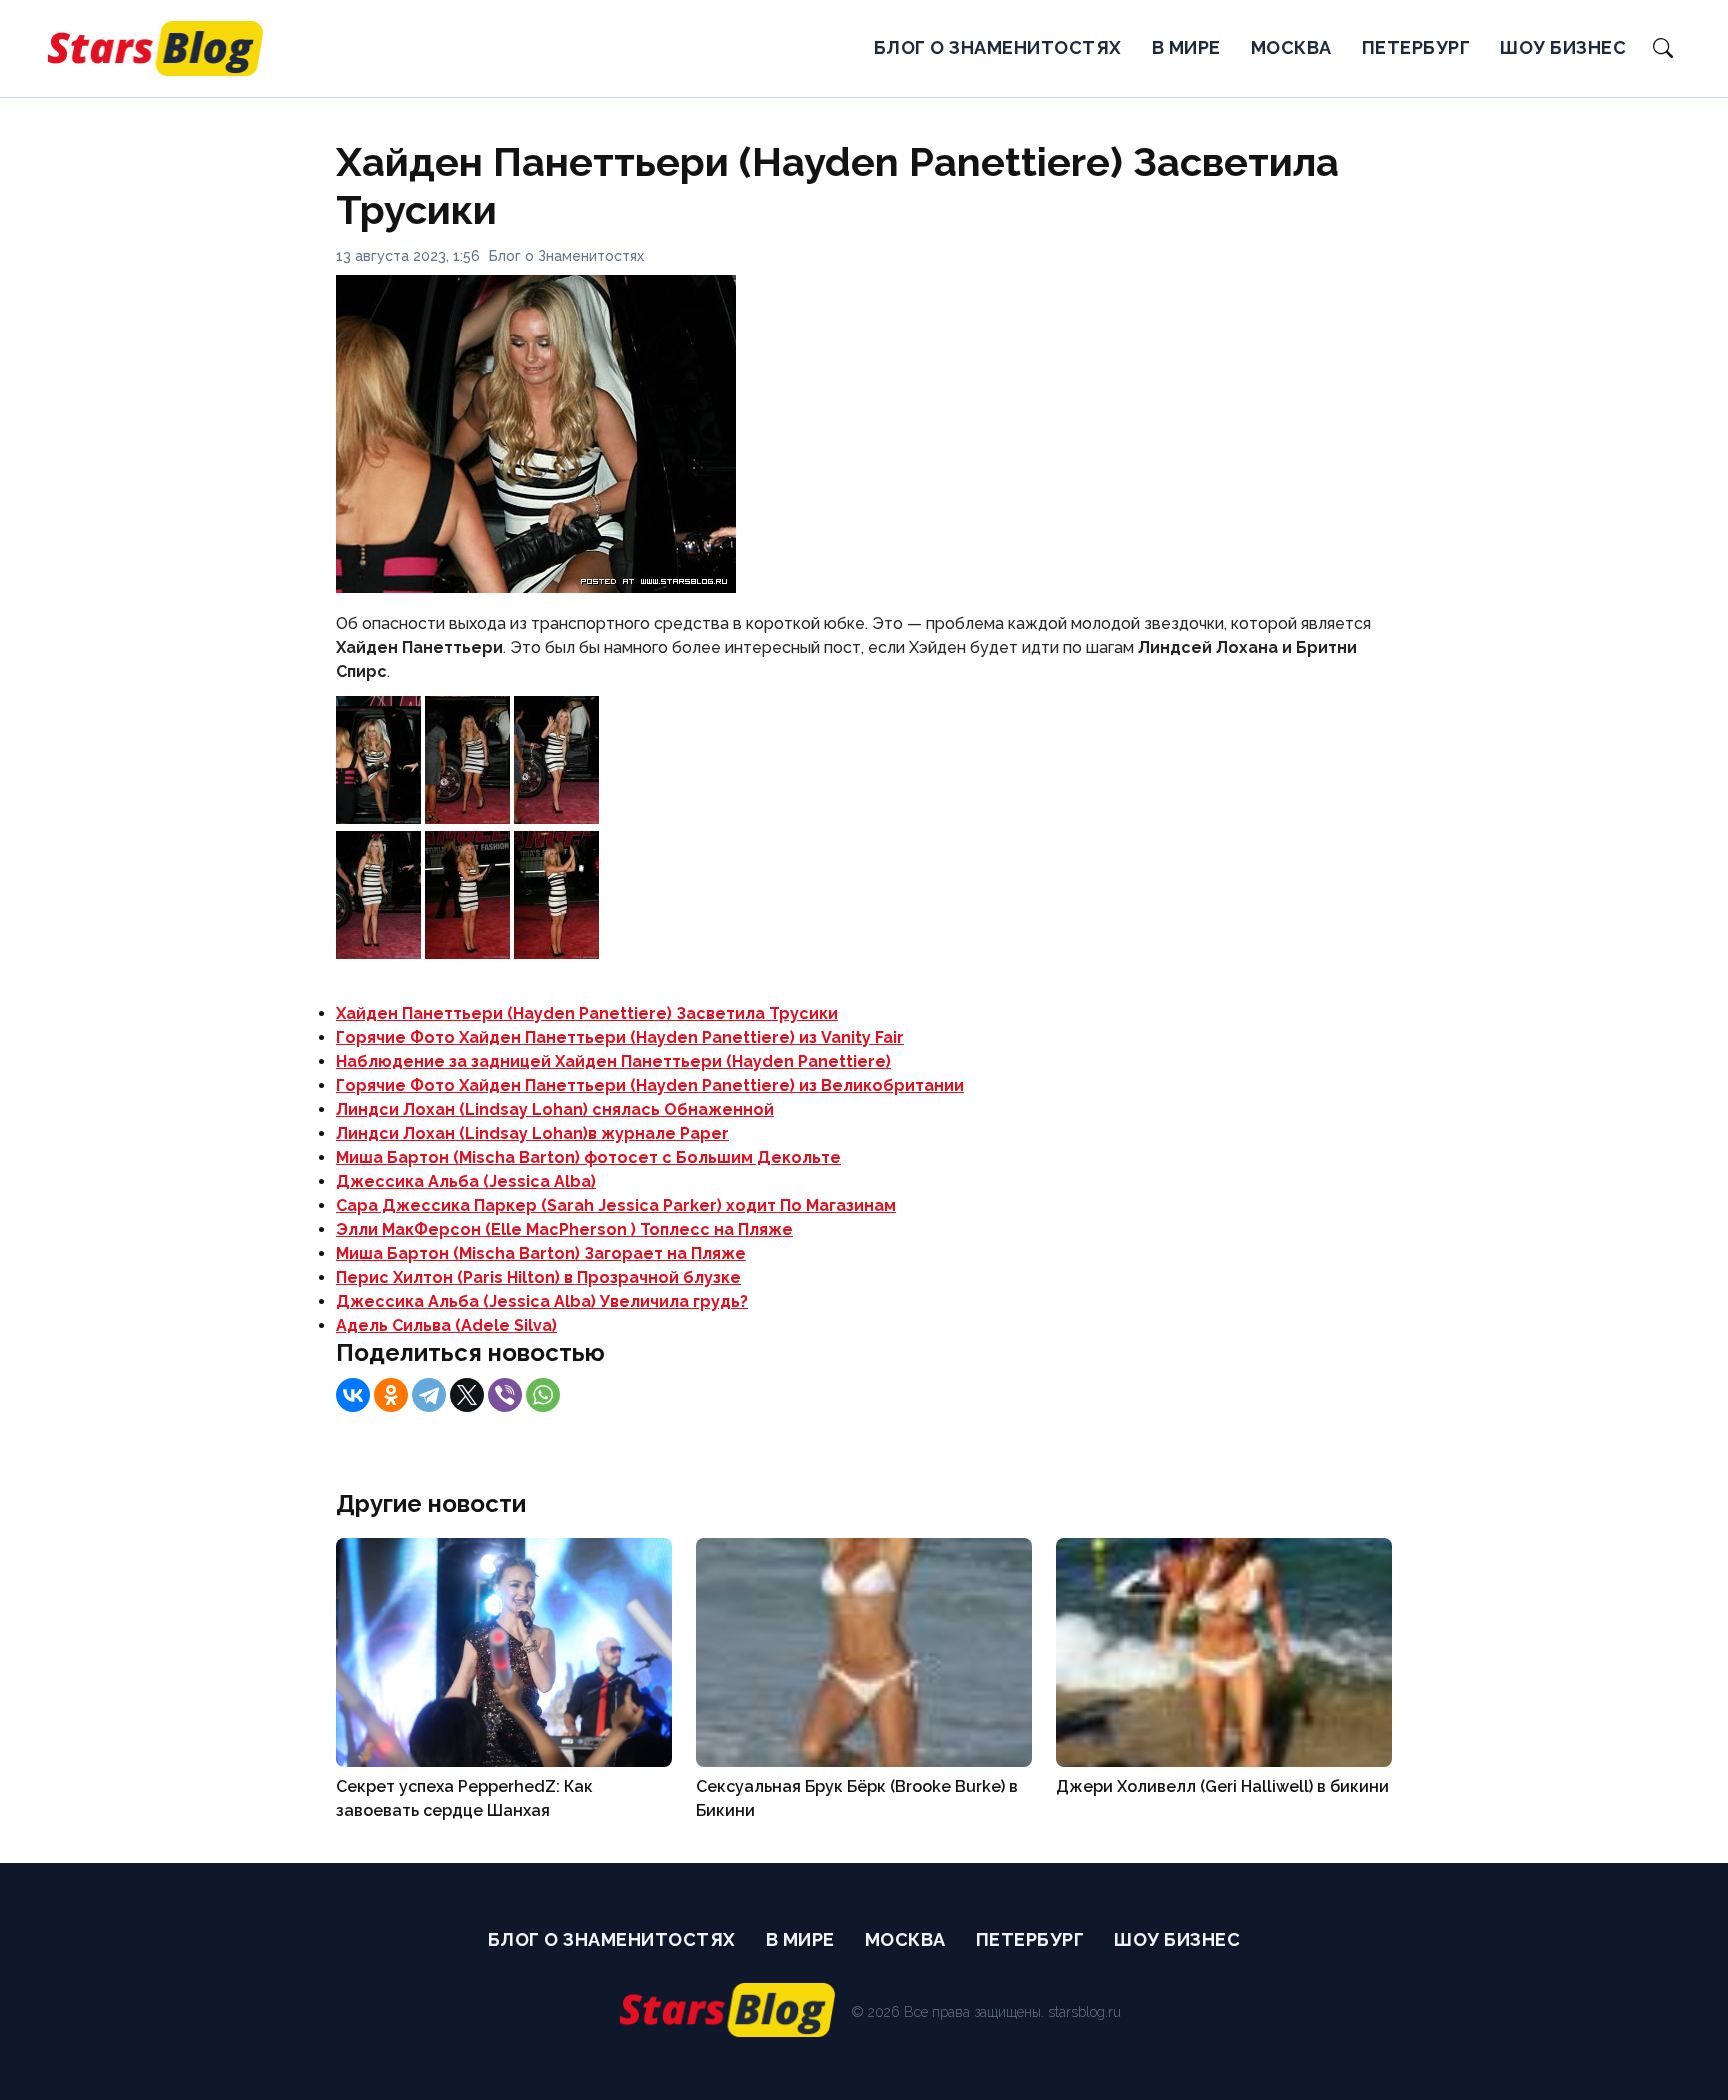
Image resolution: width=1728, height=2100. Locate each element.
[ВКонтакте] (353, 1395)
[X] (467, 1395)
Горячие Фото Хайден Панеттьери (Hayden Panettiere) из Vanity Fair (620, 1037)
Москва (1291, 47)
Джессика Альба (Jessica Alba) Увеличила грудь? (542, 1301)
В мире (1186, 47)
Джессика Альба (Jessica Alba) (466, 1181)
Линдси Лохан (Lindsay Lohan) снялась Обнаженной (555, 1109)
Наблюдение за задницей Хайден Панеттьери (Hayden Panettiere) (613, 1061)
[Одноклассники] (391, 1395)
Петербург (1416, 47)
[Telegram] (429, 1395)
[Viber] (505, 1395)
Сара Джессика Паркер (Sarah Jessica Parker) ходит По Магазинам (616, 1205)
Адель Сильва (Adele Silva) (446, 1325)
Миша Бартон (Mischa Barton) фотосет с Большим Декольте (588, 1157)
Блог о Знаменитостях (998, 47)
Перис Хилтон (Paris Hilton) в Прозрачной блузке (538, 1277)
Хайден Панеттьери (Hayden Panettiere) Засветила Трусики (587, 1013)
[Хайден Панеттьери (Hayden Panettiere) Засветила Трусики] (378, 818)
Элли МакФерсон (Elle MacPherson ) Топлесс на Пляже (564, 1229)
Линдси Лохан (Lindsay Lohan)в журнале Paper (532, 1133)
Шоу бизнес (1563, 47)
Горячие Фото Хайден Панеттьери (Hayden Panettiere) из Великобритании (650, 1085)
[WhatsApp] (543, 1395)
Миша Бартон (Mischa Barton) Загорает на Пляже (541, 1253)
